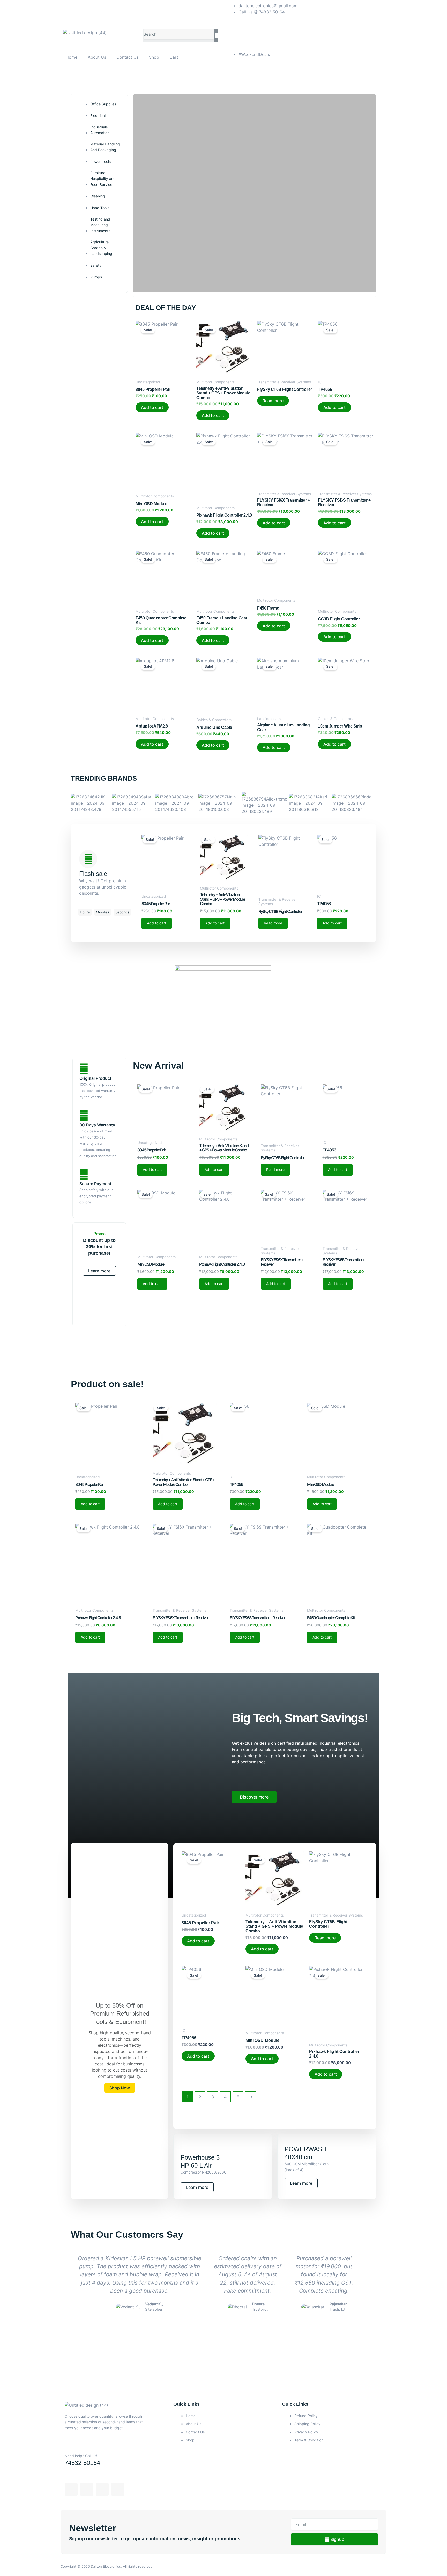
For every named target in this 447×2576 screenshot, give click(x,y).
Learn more (99, 1271)
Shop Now (120, 2088)
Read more (273, 401)
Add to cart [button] (152, 407)
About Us (97, 57)
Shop (154, 57)
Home (72, 57)
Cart (174, 57)
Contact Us (128, 57)
